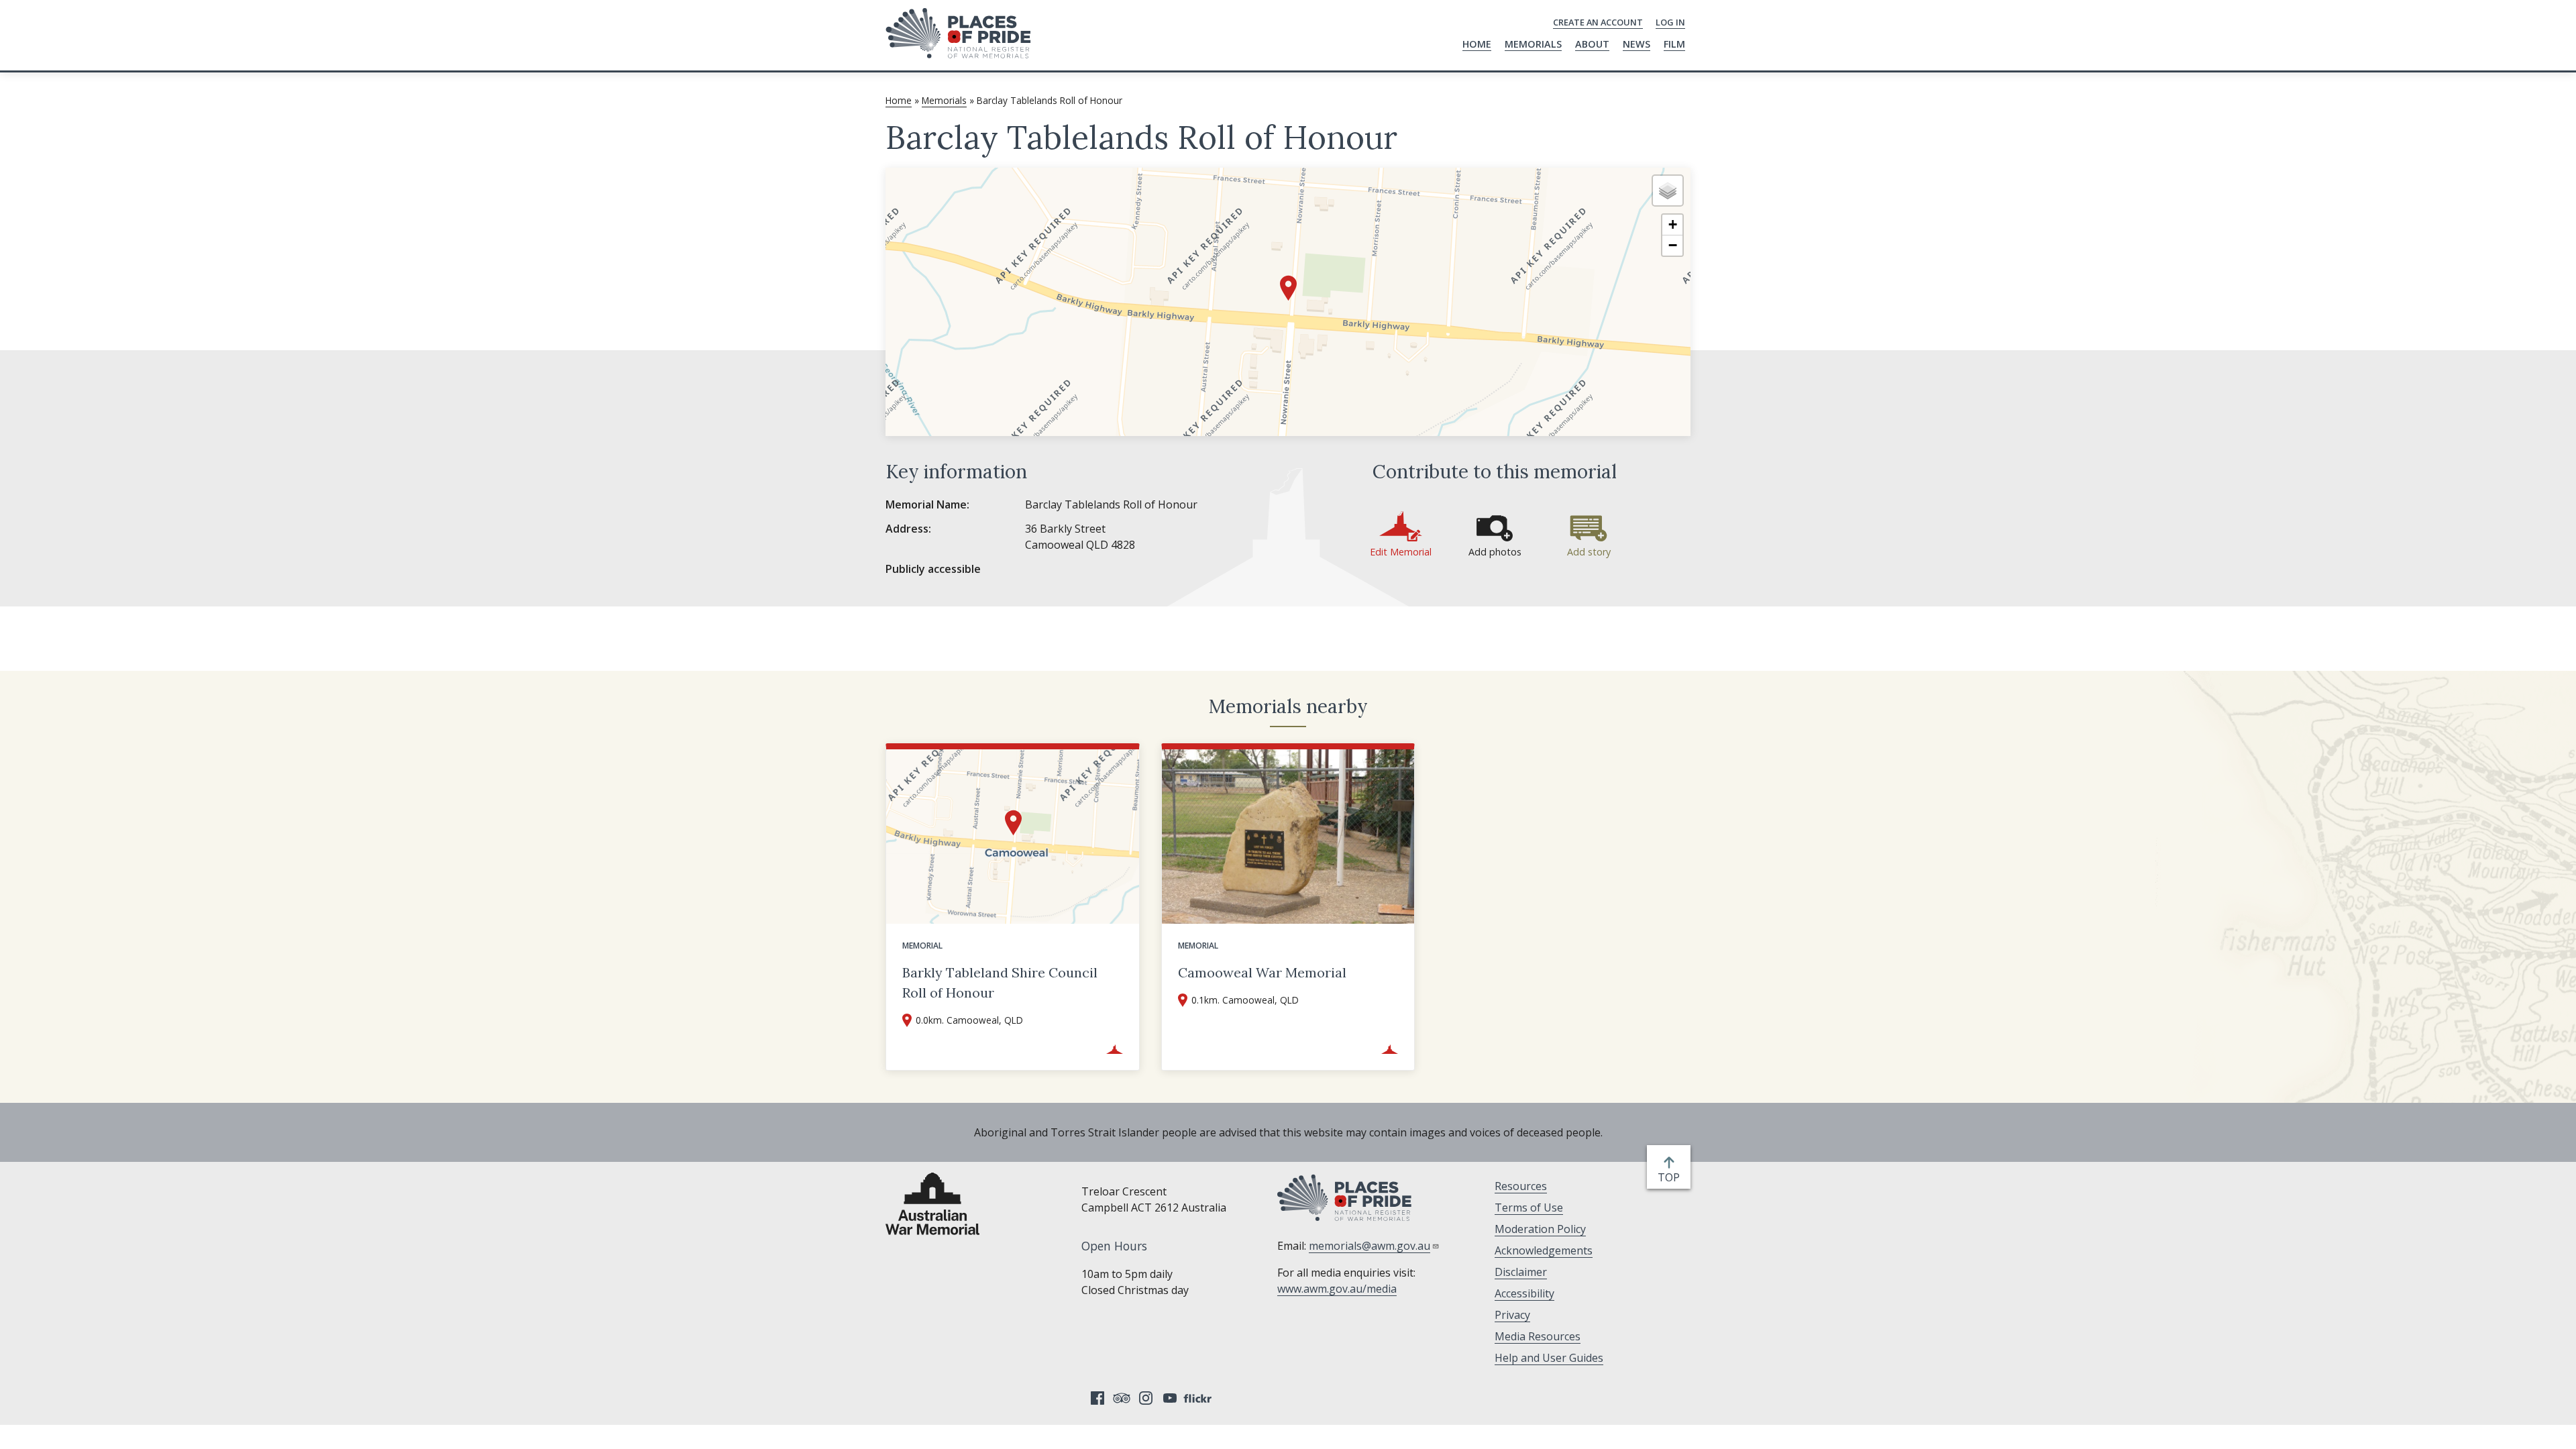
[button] (1288, 288)
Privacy (1512, 1315)
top (1671, 1178)
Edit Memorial (1401, 552)
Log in (1670, 22)
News (1636, 44)
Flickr (1199, 1398)
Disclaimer (1521, 1272)
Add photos (1495, 552)
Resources (1521, 1186)
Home (1477, 44)
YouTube (1170, 1398)
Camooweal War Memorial (1262, 972)
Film (1674, 44)
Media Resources (1538, 1336)
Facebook (1097, 1398)
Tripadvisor (1122, 1398)
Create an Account (1598, 22)
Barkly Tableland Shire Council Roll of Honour (1000, 982)
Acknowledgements (1544, 1250)
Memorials (1533, 44)
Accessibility (1524, 1293)
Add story (1589, 552)
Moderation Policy (1540, 1229)
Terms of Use (1529, 1207)
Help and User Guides (1549, 1358)
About (1592, 44)
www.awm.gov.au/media (1337, 1289)
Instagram (1146, 1398)
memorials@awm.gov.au (1370, 1246)
